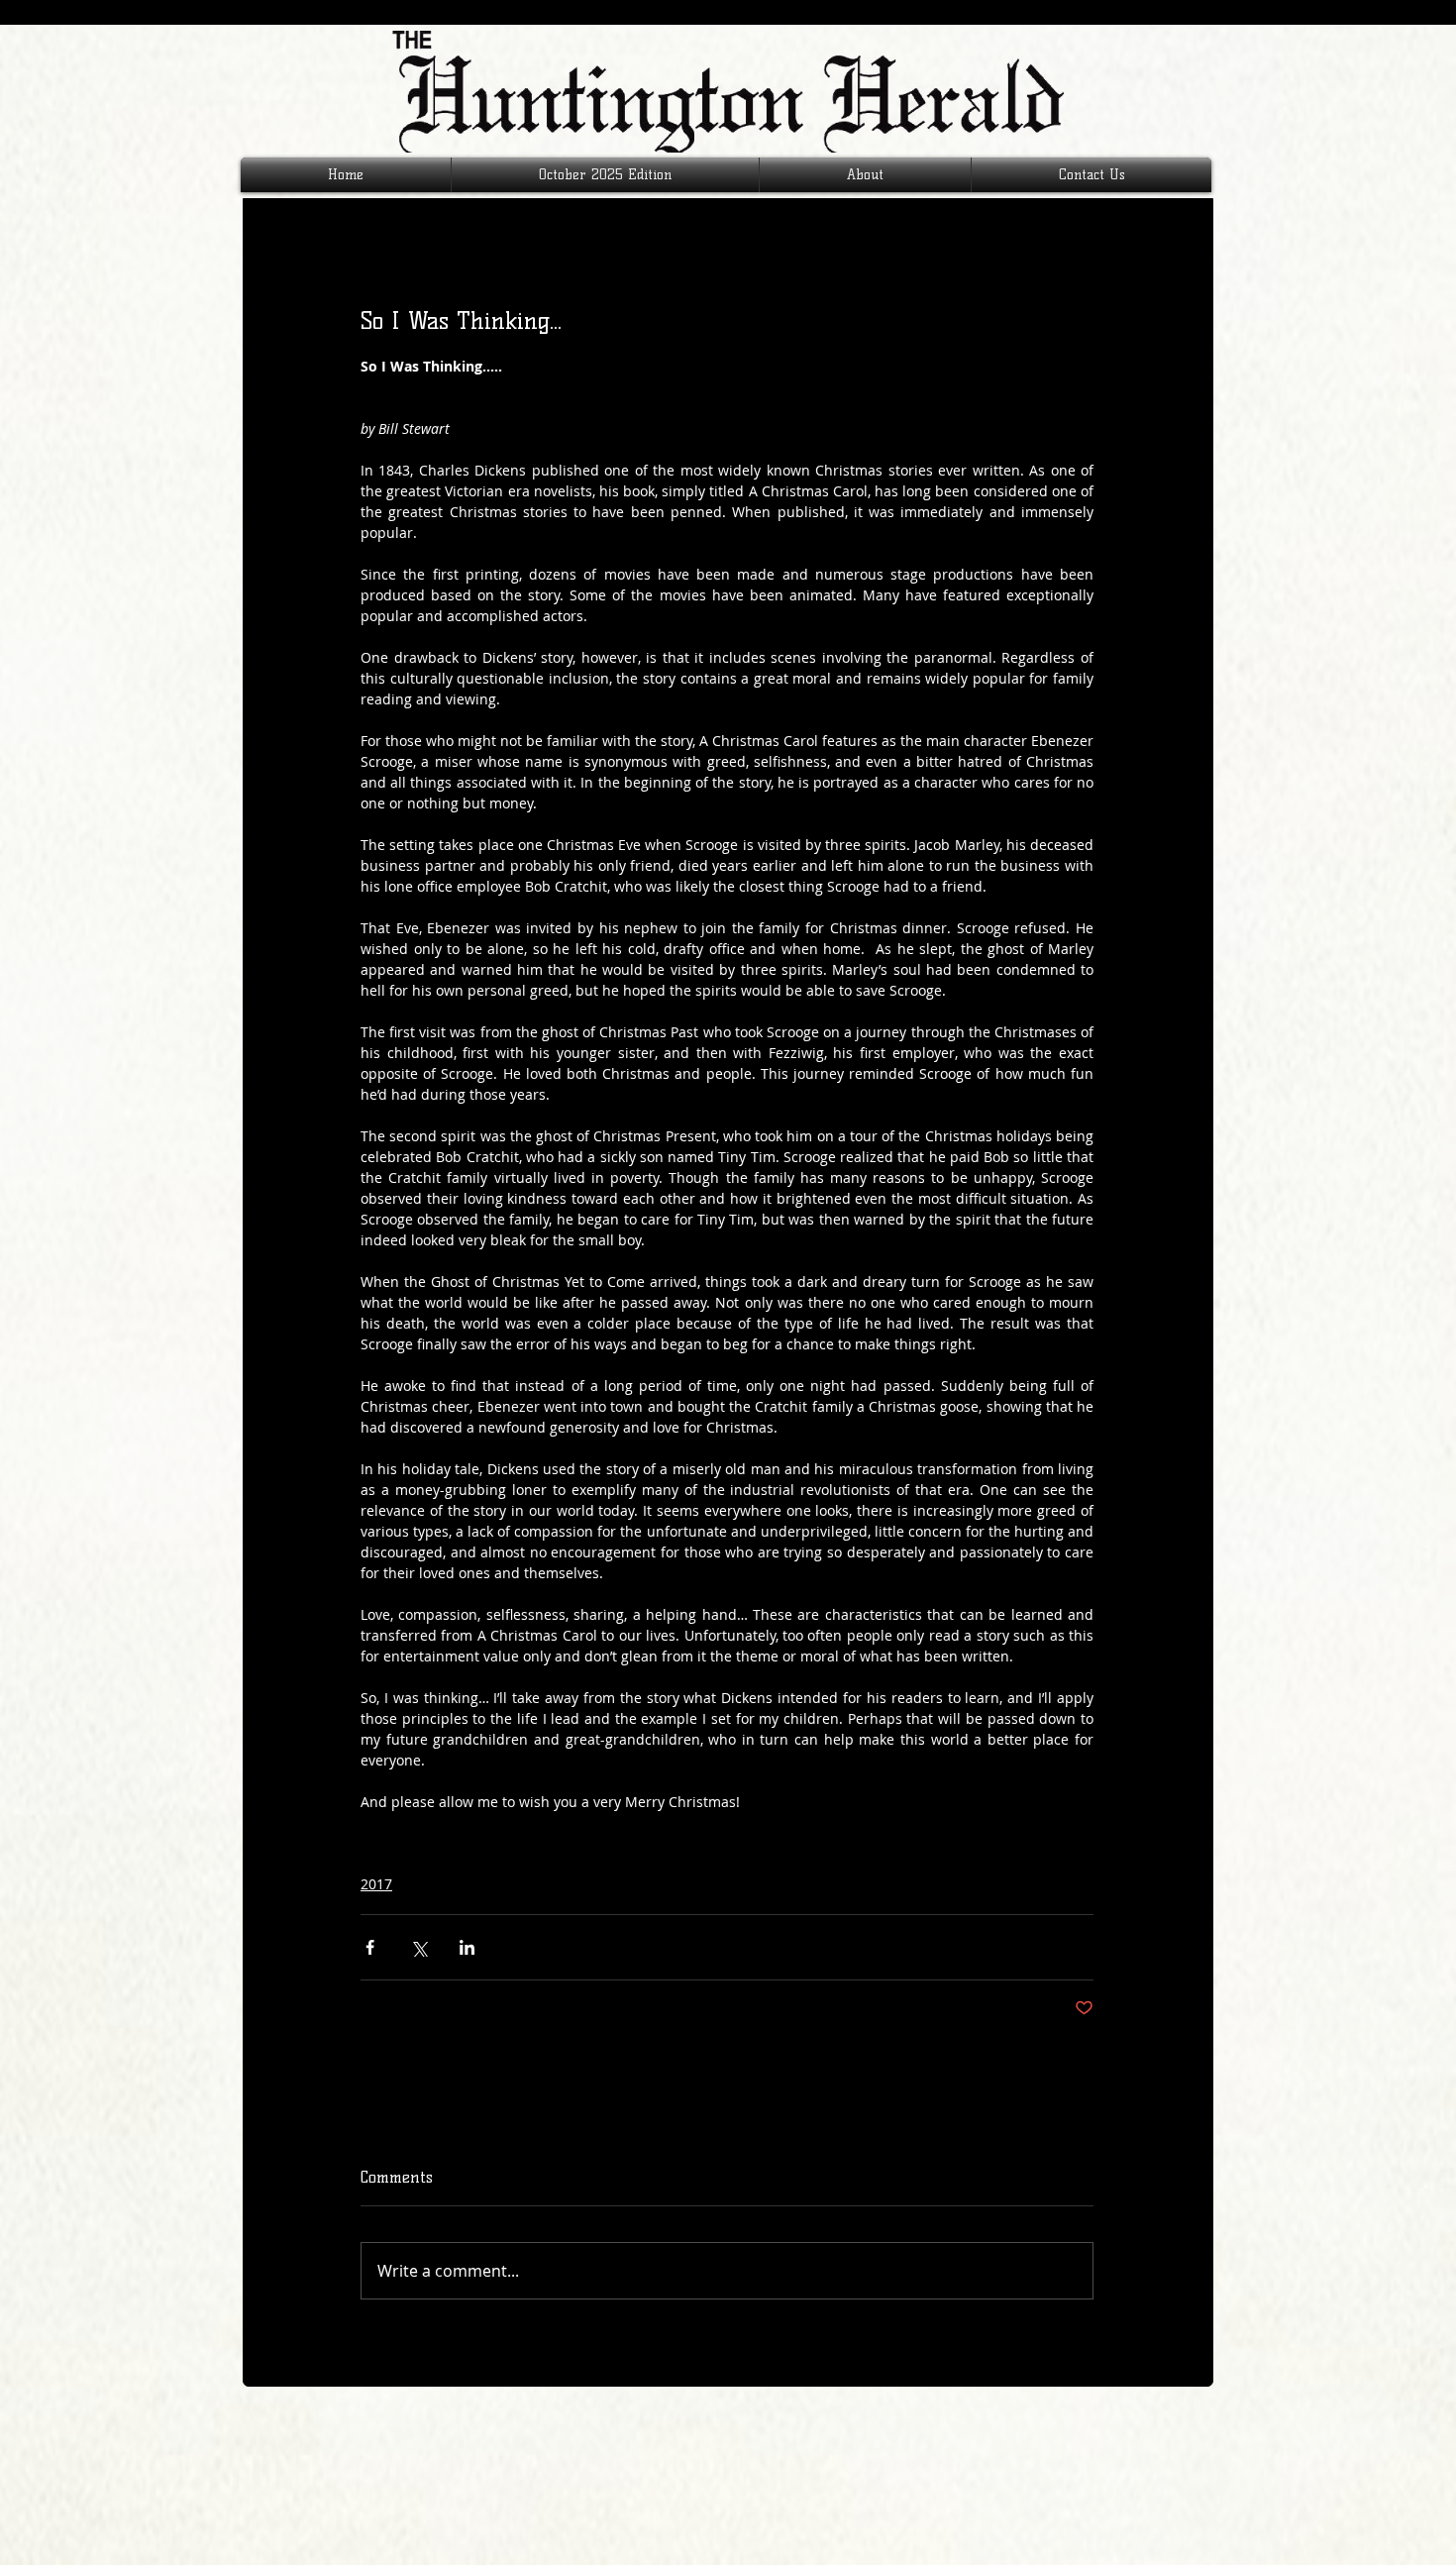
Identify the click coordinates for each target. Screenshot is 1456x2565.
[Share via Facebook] (370, 1947)
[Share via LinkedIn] (467, 1947)
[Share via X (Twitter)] (418, 1947)
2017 (376, 1884)
